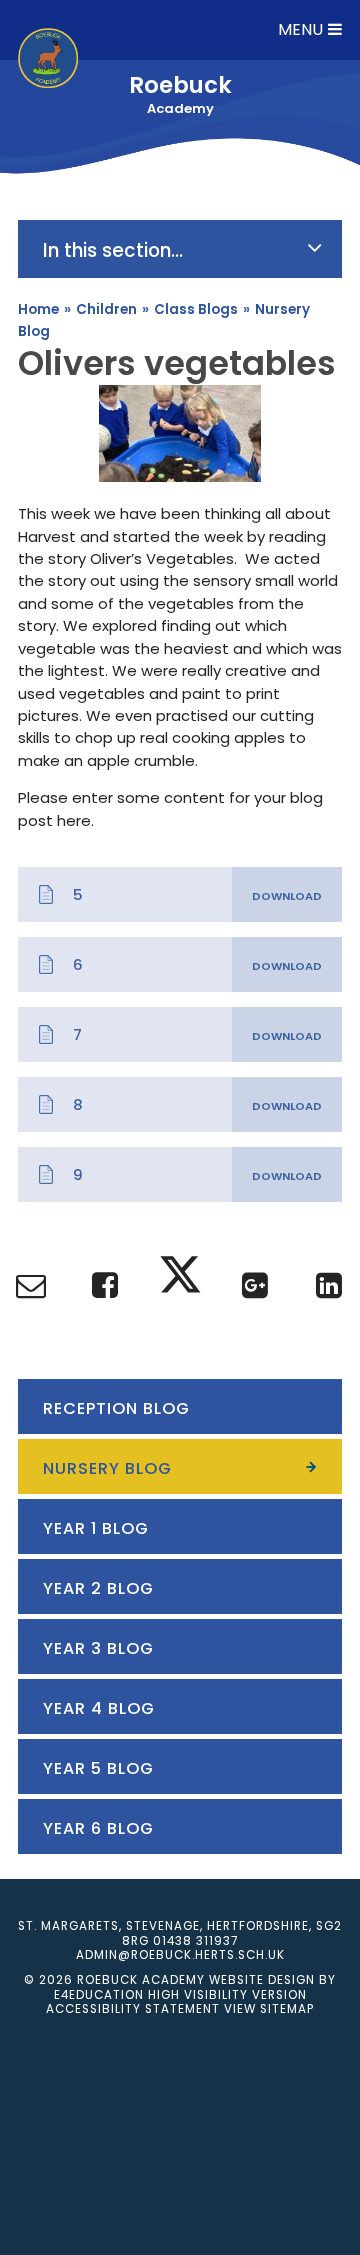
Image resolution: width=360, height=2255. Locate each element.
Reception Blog (116, 1408)
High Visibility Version (227, 1995)
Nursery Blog (107, 1468)
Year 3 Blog (98, 1648)
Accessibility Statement (133, 2009)
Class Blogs (196, 309)
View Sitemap (269, 2009)
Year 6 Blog (98, 1828)
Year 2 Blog (98, 1588)
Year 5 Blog (98, 1768)
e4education (99, 1995)
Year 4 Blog (99, 1708)
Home (38, 309)
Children (106, 309)
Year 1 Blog (96, 1528)
